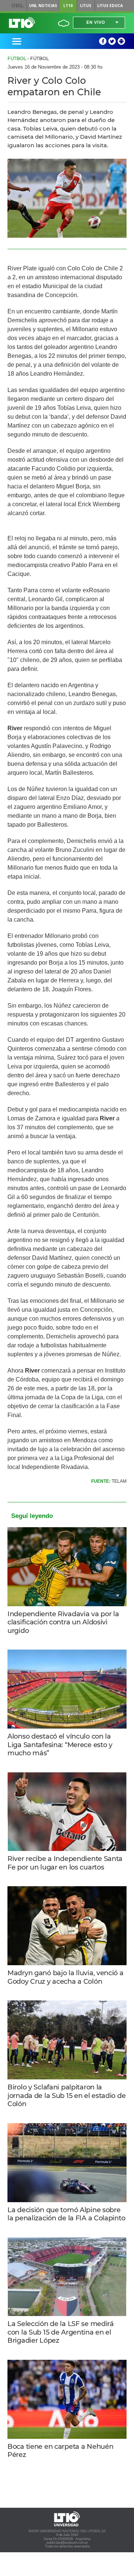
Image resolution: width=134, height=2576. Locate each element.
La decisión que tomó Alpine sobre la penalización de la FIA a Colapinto (66, 2214)
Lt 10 (22, 23)
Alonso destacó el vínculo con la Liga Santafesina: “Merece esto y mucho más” (60, 1745)
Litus (86, 6)
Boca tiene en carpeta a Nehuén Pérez (60, 2451)
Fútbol (17, 58)
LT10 (68, 6)
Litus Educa (110, 6)
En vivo (96, 22)
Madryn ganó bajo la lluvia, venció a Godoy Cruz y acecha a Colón (66, 1977)
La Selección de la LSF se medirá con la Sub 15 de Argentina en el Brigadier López (61, 2332)
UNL (18, 6)
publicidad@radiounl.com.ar (67, 2543)
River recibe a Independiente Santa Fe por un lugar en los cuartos (65, 1863)
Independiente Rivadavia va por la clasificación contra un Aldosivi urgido (63, 1622)
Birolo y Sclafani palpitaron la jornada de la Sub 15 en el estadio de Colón (66, 2096)
